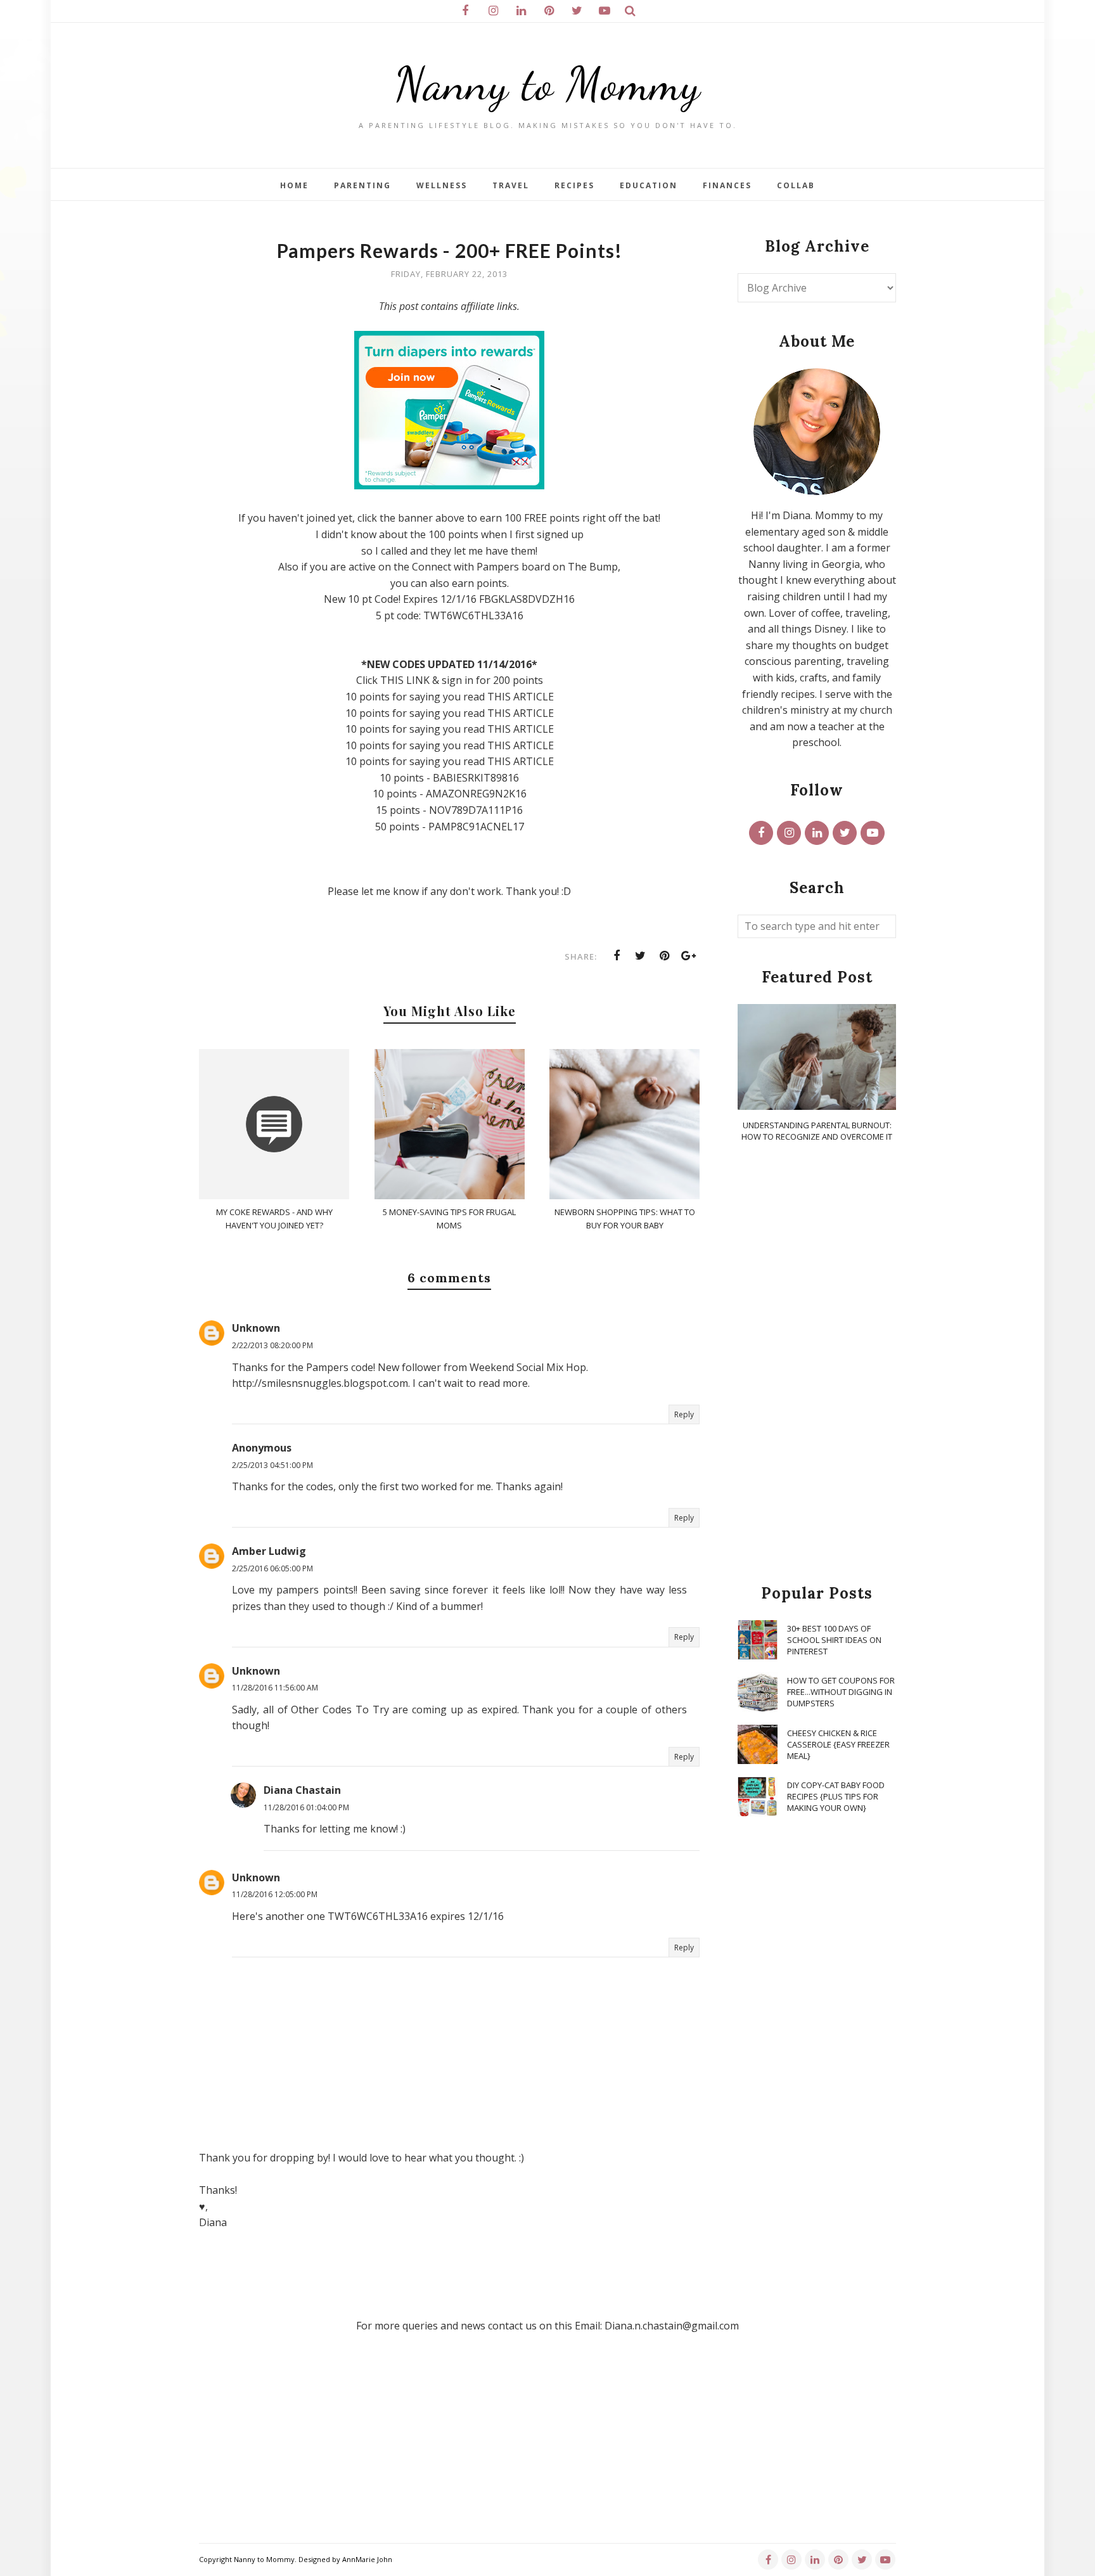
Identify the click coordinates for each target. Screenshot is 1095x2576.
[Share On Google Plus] (689, 956)
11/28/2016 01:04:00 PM (306, 1807)
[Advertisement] (817, 1364)
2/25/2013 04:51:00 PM (272, 1465)
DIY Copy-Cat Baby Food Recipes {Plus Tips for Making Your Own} (836, 1796)
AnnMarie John (367, 2559)
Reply (684, 1414)
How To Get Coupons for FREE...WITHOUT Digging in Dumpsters (841, 1692)
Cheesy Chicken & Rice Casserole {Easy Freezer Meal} (838, 1744)
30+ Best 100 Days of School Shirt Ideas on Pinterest (834, 1640)
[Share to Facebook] (617, 956)
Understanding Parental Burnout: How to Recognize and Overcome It (817, 1131)
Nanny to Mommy (547, 84)
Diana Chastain (302, 1790)
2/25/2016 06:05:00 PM (272, 1568)
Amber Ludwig (269, 1551)
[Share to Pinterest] (665, 956)
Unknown (256, 1328)
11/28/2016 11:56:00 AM (275, 1688)
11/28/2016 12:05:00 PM (275, 1894)
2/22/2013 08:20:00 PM (272, 1345)
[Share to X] (641, 956)
